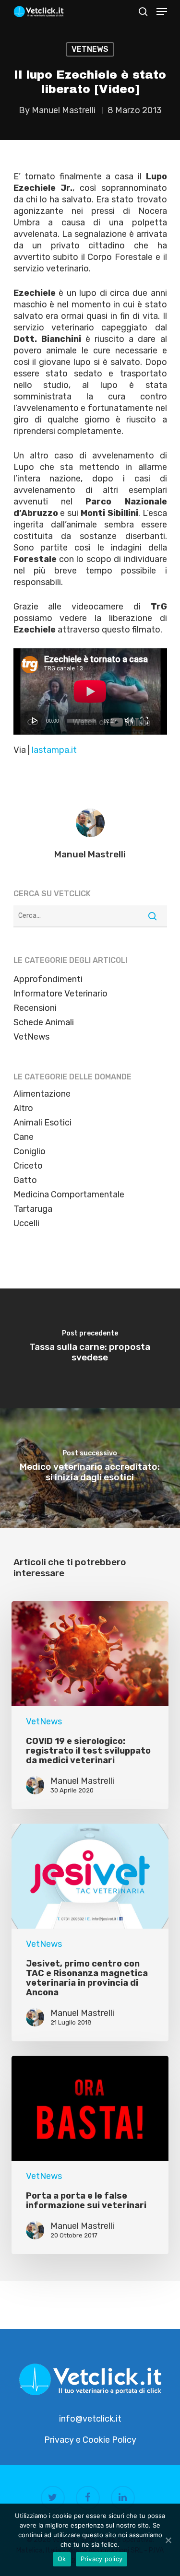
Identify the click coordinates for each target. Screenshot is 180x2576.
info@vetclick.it (90, 2419)
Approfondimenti (48, 979)
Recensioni (35, 1008)
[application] (90, 691)
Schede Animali (44, 1022)
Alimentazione (42, 1094)
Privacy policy (102, 2559)
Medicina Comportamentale (69, 1194)
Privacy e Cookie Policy (90, 2440)
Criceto (28, 1166)
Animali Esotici (42, 1123)
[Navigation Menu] (162, 12)
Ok (62, 2559)
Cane (24, 1137)
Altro (23, 1108)
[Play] (35, 720)
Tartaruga (33, 1209)
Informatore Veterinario (60, 994)
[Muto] (129, 720)
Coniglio (30, 1151)
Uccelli (26, 1223)
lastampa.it (54, 750)
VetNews (90, 49)
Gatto (25, 1180)
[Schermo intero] (144, 720)
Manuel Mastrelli (64, 110)
